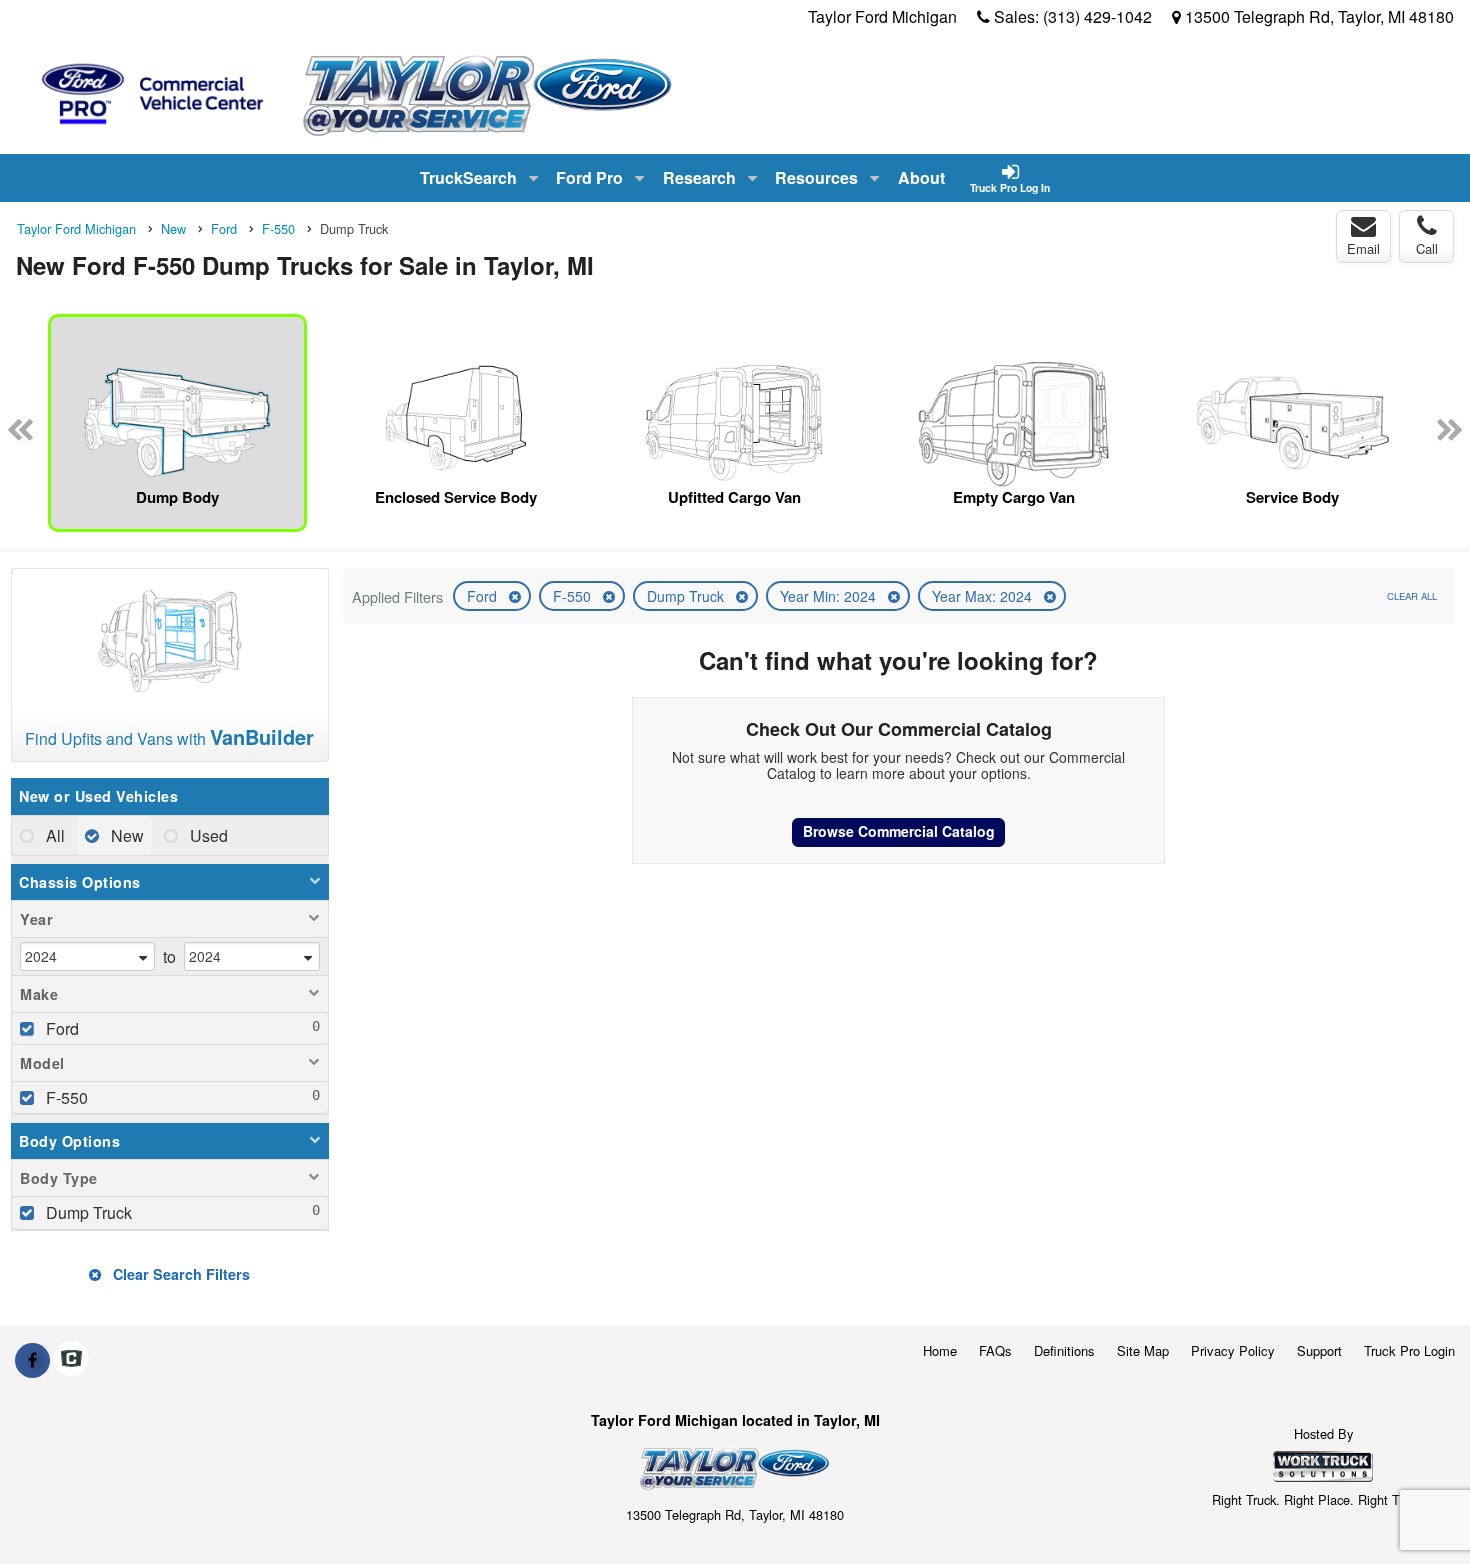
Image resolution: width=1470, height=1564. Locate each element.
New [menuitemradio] (125, 835)
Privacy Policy (1233, 1350)
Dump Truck (687, 596)
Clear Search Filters (179, 1274)
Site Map (1143, 1350)
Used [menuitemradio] (207, 835)
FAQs (995, 1350)
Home (940, 1350)
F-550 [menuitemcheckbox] (65, 1097)
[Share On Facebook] (32, 1360)
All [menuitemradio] (53, 835)
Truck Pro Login (1409, 1350)
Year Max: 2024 (984, 596)
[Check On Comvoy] (71, 1360)
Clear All (1412, 596)
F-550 (574, 596)
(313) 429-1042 (1097, 16)
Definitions (1064, 1350)
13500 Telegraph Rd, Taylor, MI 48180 (1319, 16)
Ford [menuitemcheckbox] (60, 1028)
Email (1363, 248)
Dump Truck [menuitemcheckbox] (87, 1212)
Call (1427, 248)
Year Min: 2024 (830, 596)
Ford (484, 596)
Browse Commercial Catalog (899, 831)
